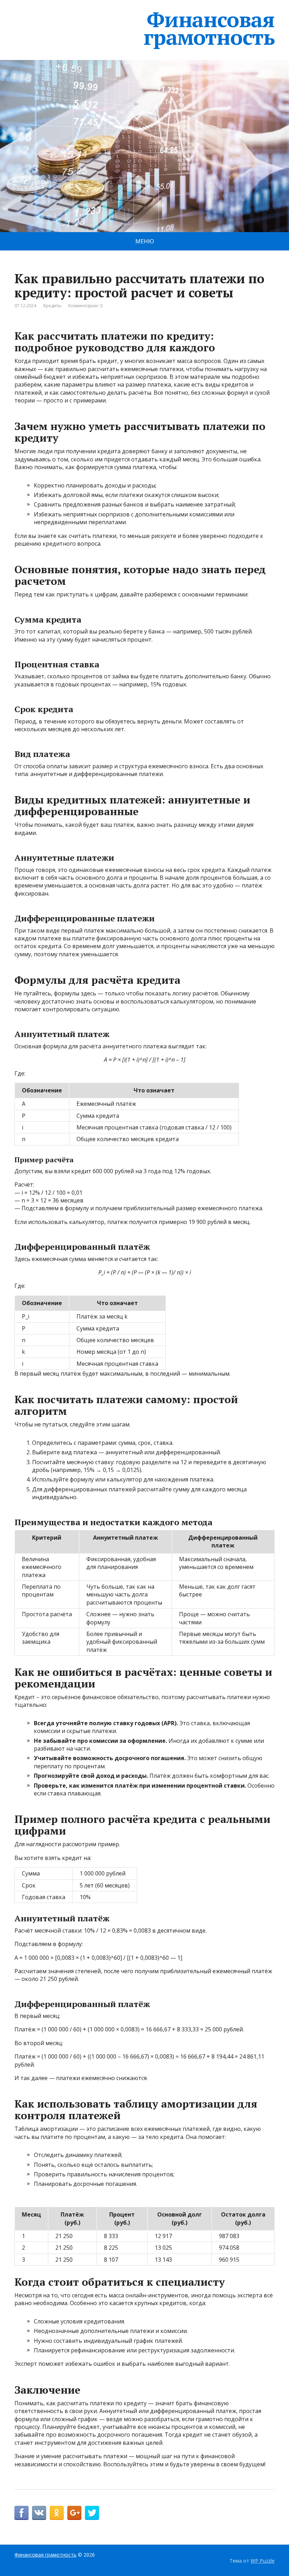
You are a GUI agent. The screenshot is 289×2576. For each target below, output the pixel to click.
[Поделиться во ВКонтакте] (39, 2513)
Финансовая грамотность (209, 28)
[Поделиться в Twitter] (92, 2513)
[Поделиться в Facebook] (21, 2513)
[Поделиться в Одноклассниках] (57, 2513)
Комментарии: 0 (85, 306)
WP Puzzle (263, 2561)
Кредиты (52, 306)
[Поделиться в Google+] (74, 2513)
